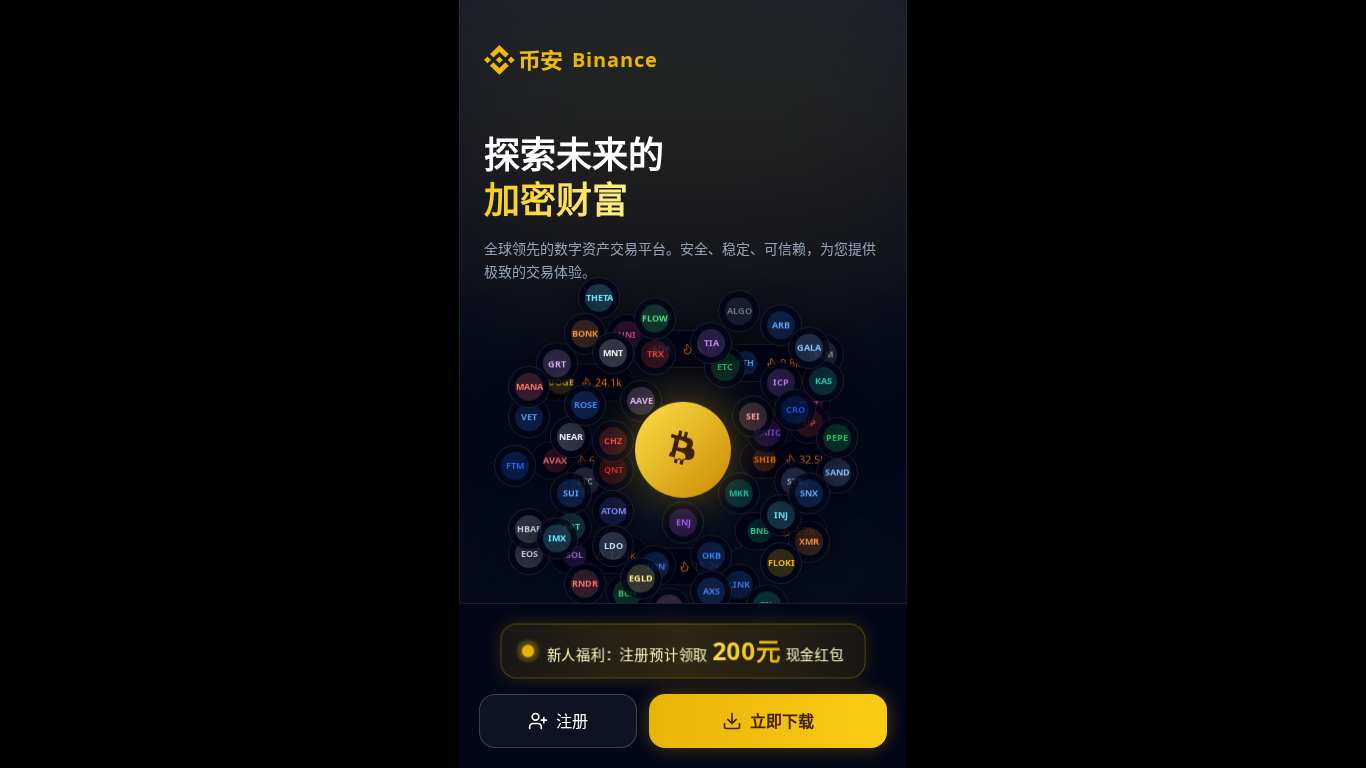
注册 (572, 721)
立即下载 (782, 721)
